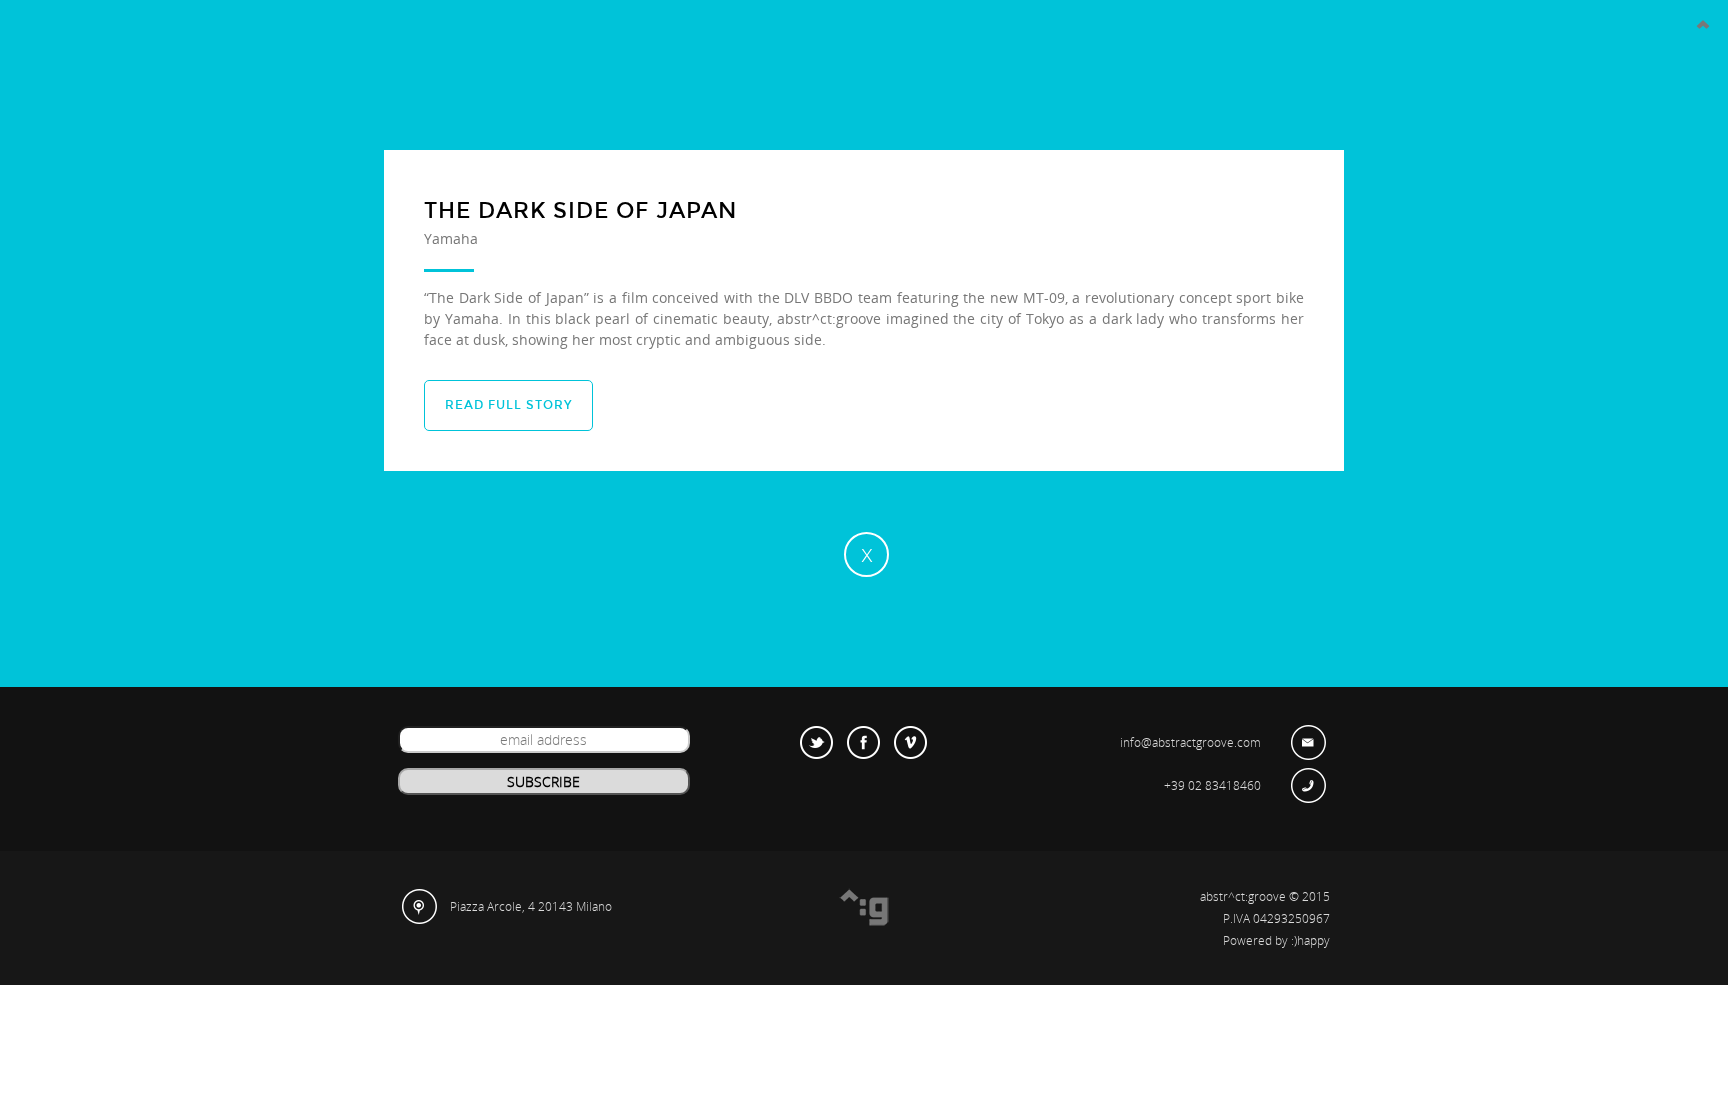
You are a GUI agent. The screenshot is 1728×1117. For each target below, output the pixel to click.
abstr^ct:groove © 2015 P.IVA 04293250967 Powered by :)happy (1265, 918)
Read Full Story (508, 405)
